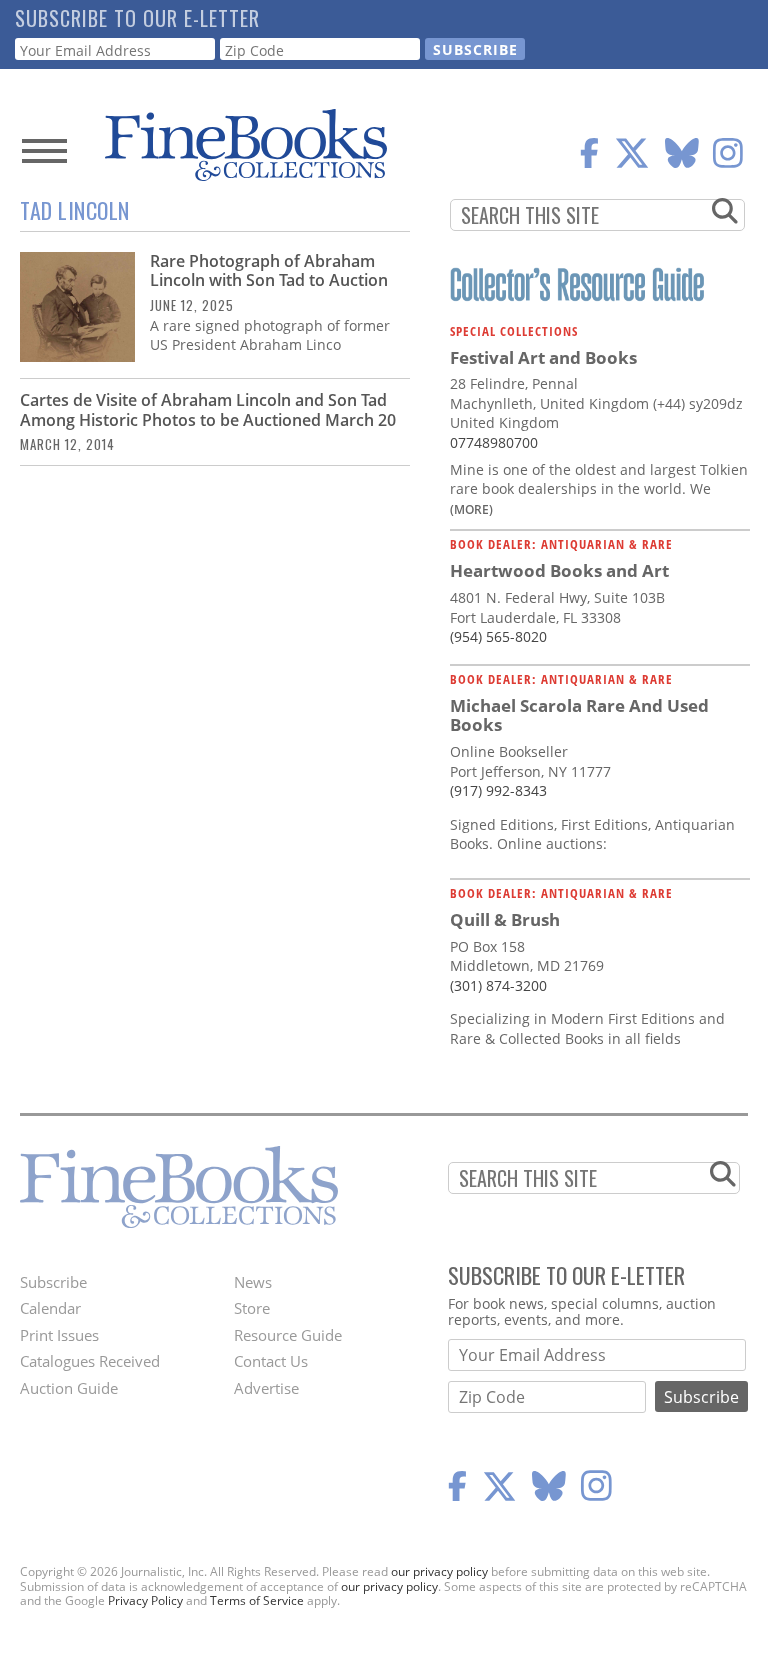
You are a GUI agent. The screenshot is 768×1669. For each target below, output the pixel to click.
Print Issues (59, 1335)
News (253, 1282)
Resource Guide (288, 1335)
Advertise (266, 1388)
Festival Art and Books (543, 357)
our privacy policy (439, 1571)
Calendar (50, 1308)
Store (252, 1308)
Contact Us (271, 1361)
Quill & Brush (505, 919)
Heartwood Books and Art (559, 570)
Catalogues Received (90, 1361)
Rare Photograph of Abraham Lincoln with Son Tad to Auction (269, 270)
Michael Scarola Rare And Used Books (579, 715)
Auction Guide (69, 1388)
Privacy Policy (145, 1600)
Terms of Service (257, 1600)
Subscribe (53, 1282)
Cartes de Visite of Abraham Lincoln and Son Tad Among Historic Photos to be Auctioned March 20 (208, 409)
